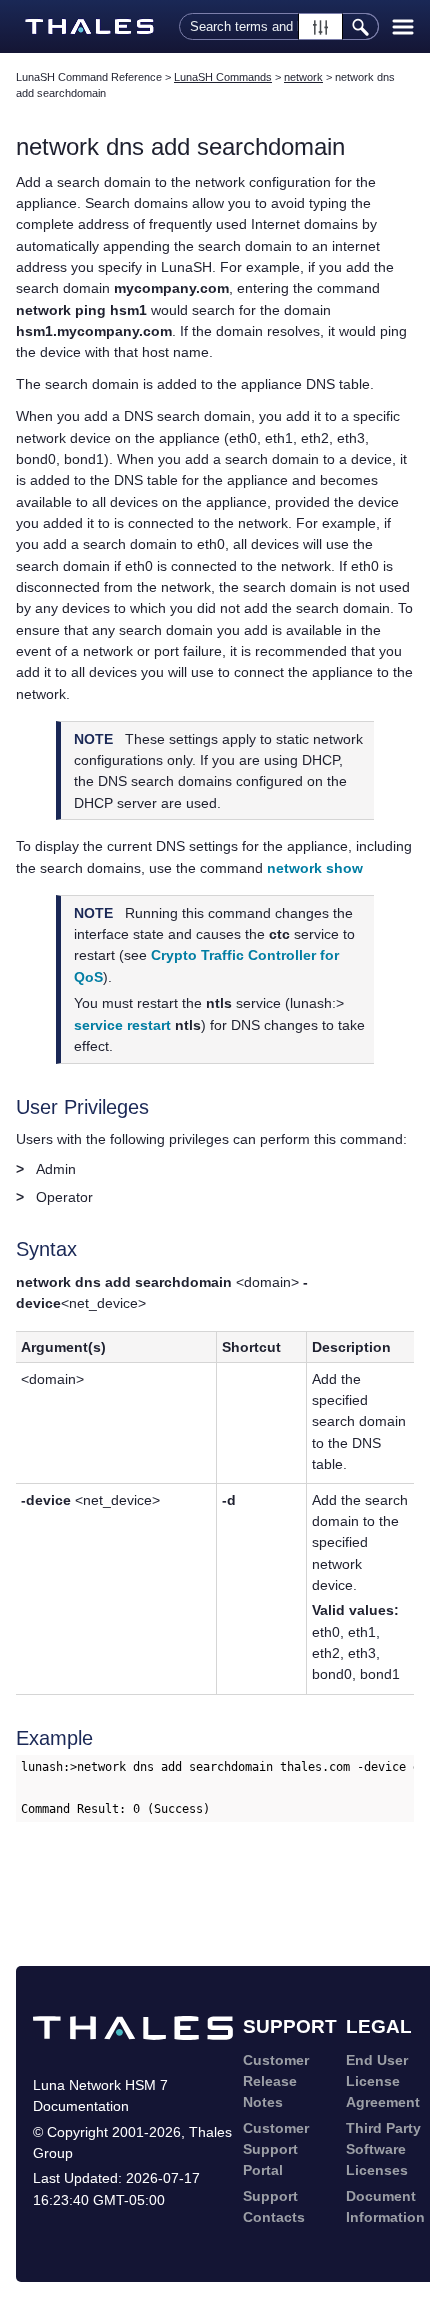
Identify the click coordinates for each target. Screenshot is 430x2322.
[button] (320, 26)
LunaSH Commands (223, 77)
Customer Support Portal (276, 2149)
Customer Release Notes (276, 2081)
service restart (122, 1025)
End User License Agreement (383, 2081)
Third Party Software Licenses (383, 2149)
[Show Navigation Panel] (403, 27)
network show (315, 868)
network (303, 77)
